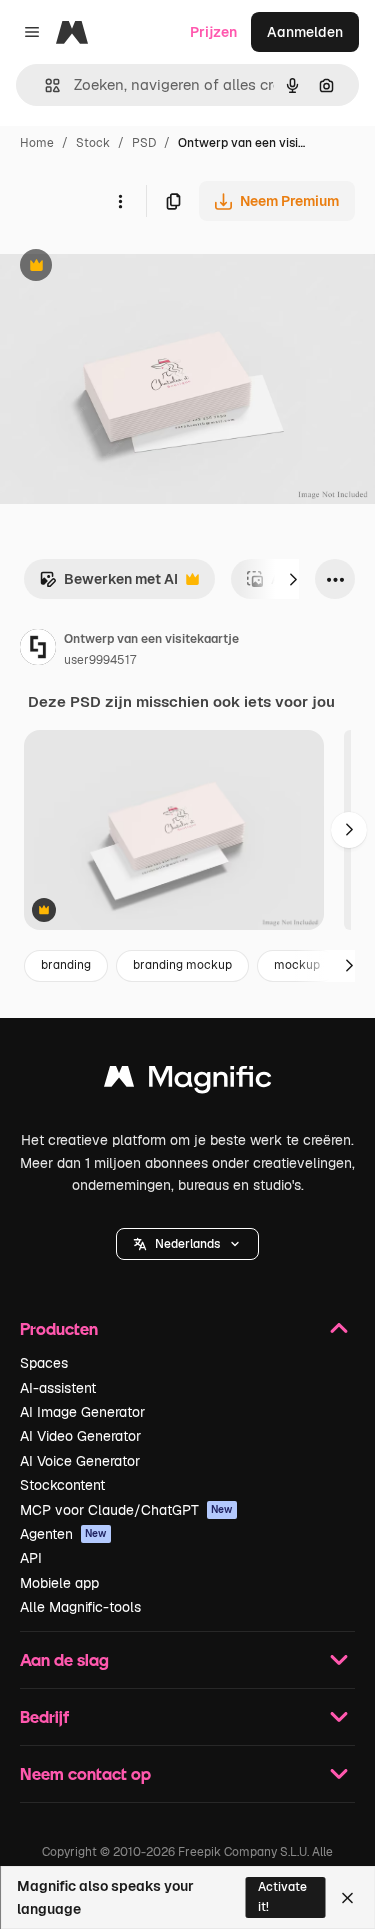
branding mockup (182, 965)
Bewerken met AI (108, 584)
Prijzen (213, 32)
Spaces (44, 1363)
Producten (59, 1328)
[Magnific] (188, 1081)
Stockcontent (62, 1485)
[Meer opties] (120, 201)
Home (37, 143)
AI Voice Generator (80, 1461)
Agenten (63, 1534)
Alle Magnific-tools (80, 1607)
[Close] (347, 1898)
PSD (144, 143)
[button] (187, 1244)
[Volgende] (293, 579)
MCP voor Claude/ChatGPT (126, 1510)
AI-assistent (58, 1388)
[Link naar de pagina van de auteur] (38, 650)
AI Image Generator (82, 1412)
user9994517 (100, 660)
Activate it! (282, 1896)
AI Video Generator (80, 1436)
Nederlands (187, 1244)
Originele (131, 267)
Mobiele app (59, 1583)
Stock (93, 143)
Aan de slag (64, 1659)
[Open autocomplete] (44, 85)
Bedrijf (44, 1716)
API (31, 1558)
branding (66, 965)
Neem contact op (85, 1773)
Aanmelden (305, 32)
